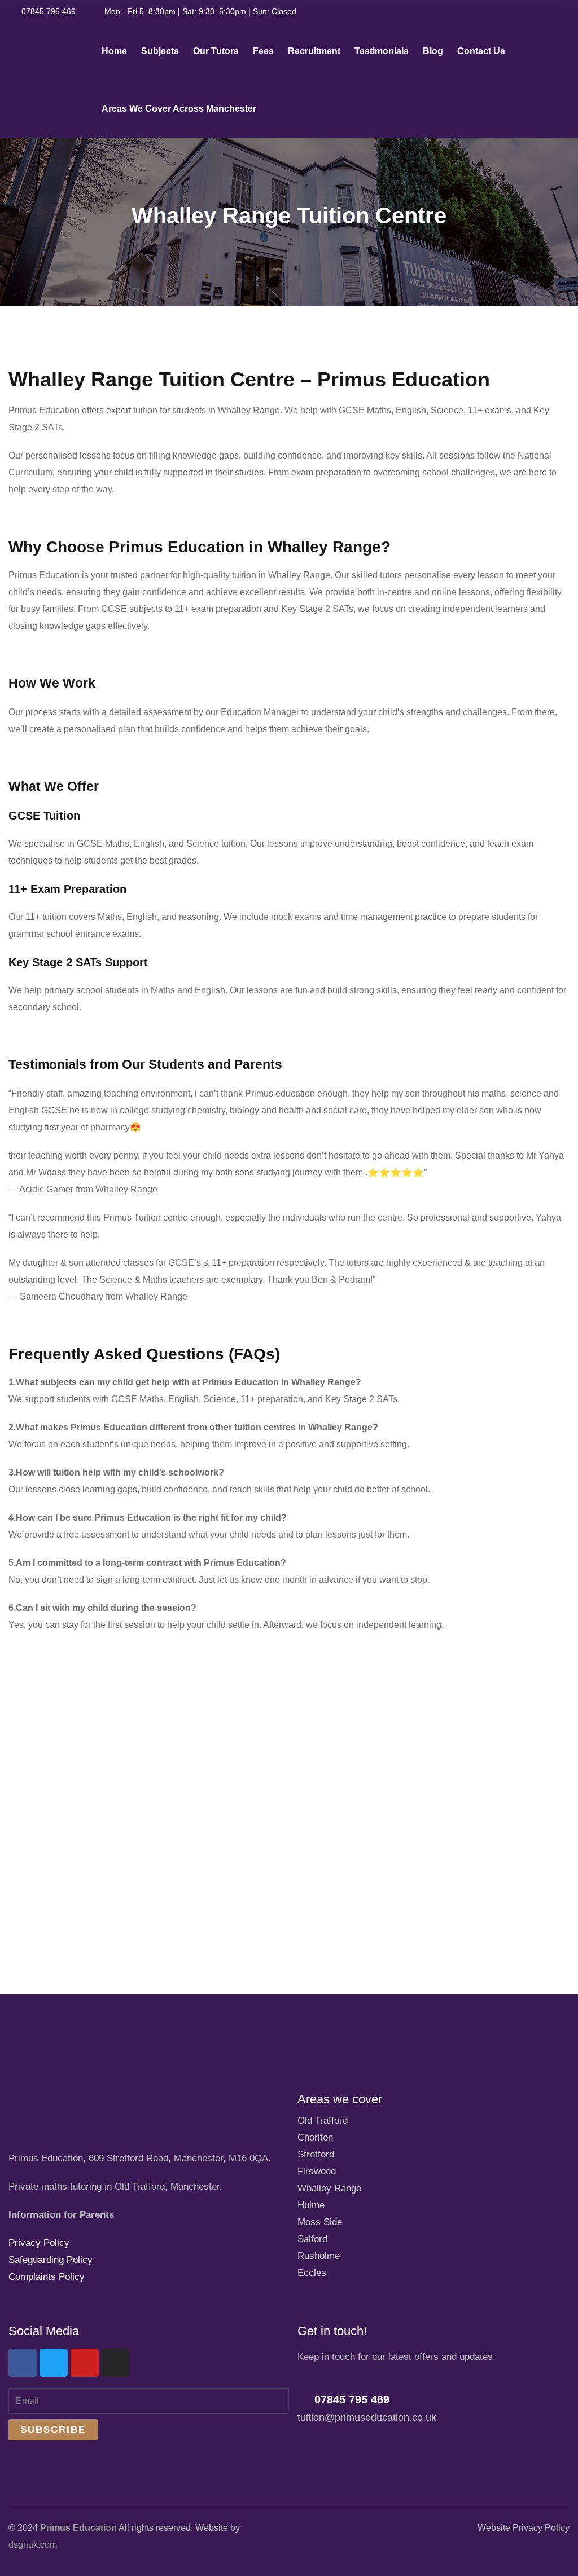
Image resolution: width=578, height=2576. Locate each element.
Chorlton (315, 2137)
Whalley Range (329, 2188)
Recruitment (314, 51)
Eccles (312, 2273)
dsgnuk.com (33, 2545)
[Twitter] (54, 2363)
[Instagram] (116, 2363)
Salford (312, 2239)
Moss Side (320, 2222)
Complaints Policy (47, 2277)
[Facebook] (23, 2363)
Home (114, 51)
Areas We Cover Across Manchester (179, 109)
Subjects (160, 51)
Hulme (311, 2205)
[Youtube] (85, 2363)
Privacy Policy (39, 2243)
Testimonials (382, 51)
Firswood (317, 2171)
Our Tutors (216, 51)
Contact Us (481, 51)
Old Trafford (323, 2121)
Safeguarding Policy (51, 2260)
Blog (433, 51)
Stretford (316, 2154)
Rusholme (319, 2256)
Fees (263, 51)
